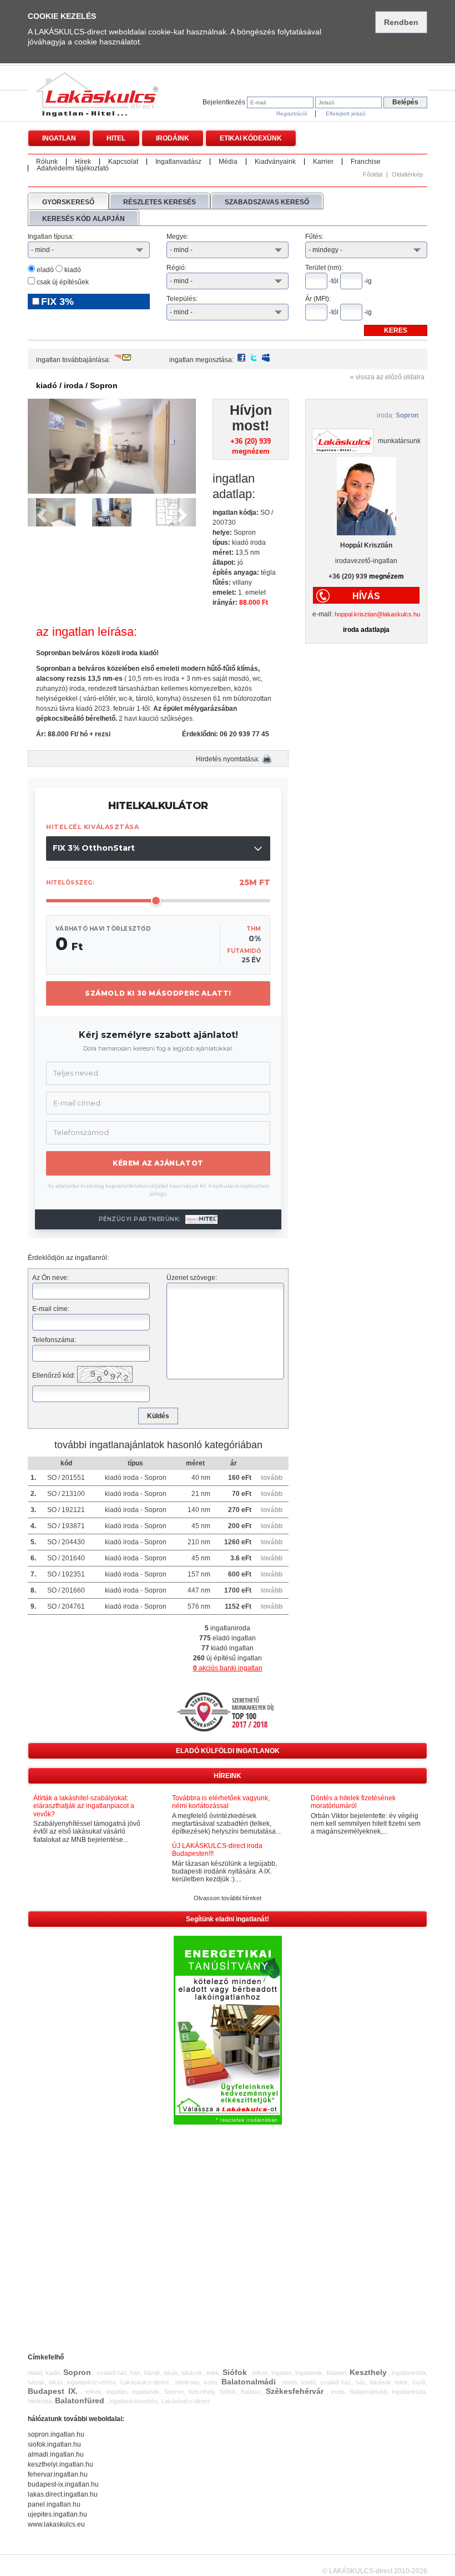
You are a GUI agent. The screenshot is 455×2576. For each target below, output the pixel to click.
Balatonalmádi (249, 2382)
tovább (272, 1478)
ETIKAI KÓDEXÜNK (251, 138)
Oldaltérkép (407, 175)
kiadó (72, 270)
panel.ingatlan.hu (54, 2504)
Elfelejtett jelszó (346, 114)
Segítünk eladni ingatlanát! (228, 1919)
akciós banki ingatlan (228, 1668)
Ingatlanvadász (178, 162)
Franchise (366, 162)
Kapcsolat (123, 162)
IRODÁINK (173, 138)
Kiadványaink (275, 162)
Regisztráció (292, 114)
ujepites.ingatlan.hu (57, 2514)
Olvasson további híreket (228, 1898)
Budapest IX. (53, 2391)
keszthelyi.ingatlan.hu (60, 2464)
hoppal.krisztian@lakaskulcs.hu (377, 614)
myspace (266, 358)
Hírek (83, 162)
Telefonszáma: (54, 1340)
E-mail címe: (51, 1309)
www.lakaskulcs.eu (56, 2524)
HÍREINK (228, 1776)
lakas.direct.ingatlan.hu (63, 2494)
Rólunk (47, 162)
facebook (241, 358)
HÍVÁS (366, 596)
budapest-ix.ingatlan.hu (63, 2484)
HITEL (116, 138)
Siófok (235, 2372)
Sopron (77, 2372)
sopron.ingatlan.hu (56, 2434)
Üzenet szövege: (192, 1278)
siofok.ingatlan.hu (54, 2444)
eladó (44, 270)
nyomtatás (267, 759)
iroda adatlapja (366, 630)
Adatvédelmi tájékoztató (73, 168)
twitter (254, 358)
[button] (40, 512)
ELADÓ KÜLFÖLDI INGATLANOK (228, 1751)
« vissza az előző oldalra (387, 377)
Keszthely (368, 2372)
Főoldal (373, 175)
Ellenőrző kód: (54, 1375)
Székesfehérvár (295, 2391)
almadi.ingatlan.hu (56, 2454)
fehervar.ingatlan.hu (58, 2474)
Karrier (323, 162)
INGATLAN (59, 138)
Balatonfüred (80, 2401)
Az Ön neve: (50, 1278)
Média (228, 162)
